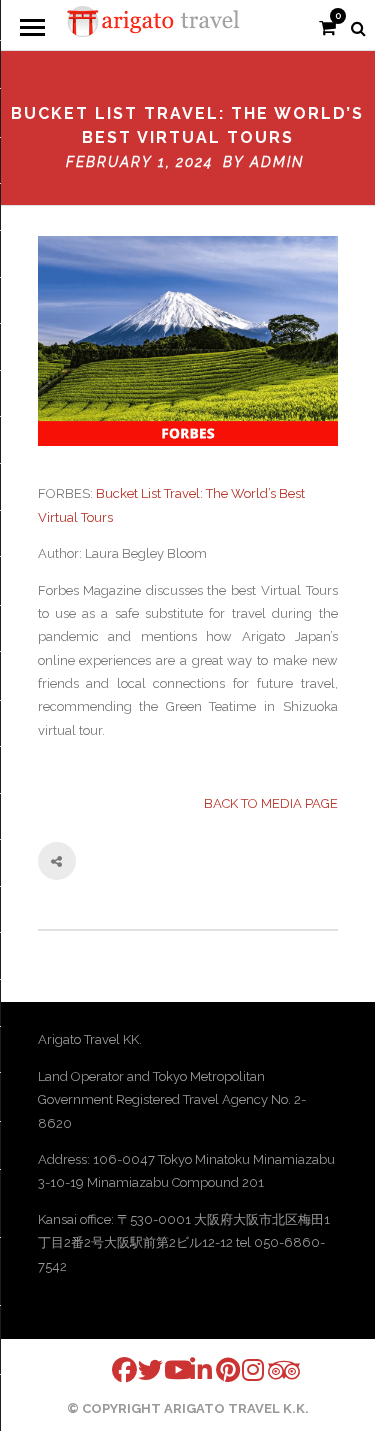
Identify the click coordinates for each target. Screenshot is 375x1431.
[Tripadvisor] (268, 1370)
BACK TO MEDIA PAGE (271, 803)
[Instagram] (242, 1369)
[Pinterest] (216, 1369)
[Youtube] (164, 1369)
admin (277, 162)
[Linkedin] (190, 1369)
